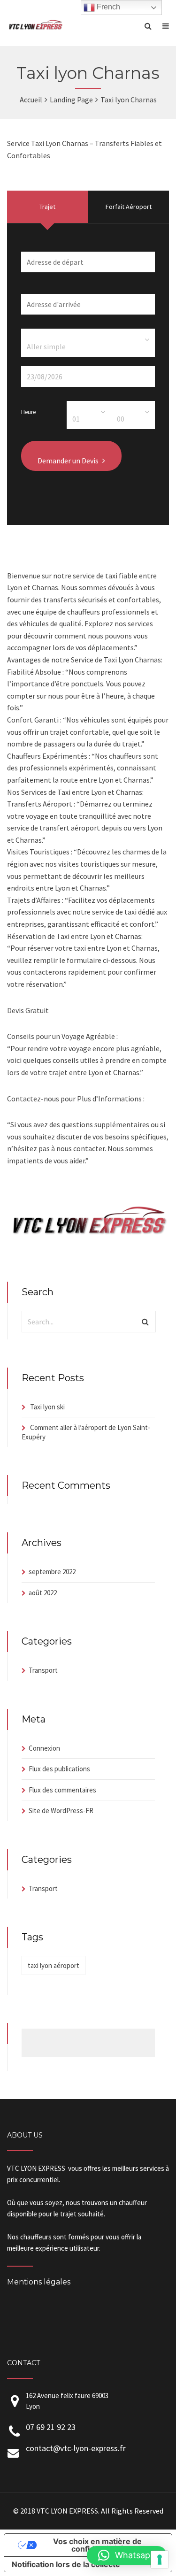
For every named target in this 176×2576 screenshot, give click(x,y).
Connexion (44, 1748)
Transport (43, 1670)
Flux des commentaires (62, 1790)
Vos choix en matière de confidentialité (97, 2545)
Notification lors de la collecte (66, 2564)
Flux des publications (59, 1769)
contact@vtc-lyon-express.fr (76, 2448)
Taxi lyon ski (47, 1407)
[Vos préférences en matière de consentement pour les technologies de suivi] (160, 2560)
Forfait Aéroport (129, 207)
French (107, 7)
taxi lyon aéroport (54, 1965)
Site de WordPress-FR (61, 1811)
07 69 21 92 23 (51, 2427)
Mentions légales (39, 2282)
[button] (127, 2555)
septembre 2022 (52, 1572)
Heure (28, 411)
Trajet (47, 207)
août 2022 (43, 1593)
